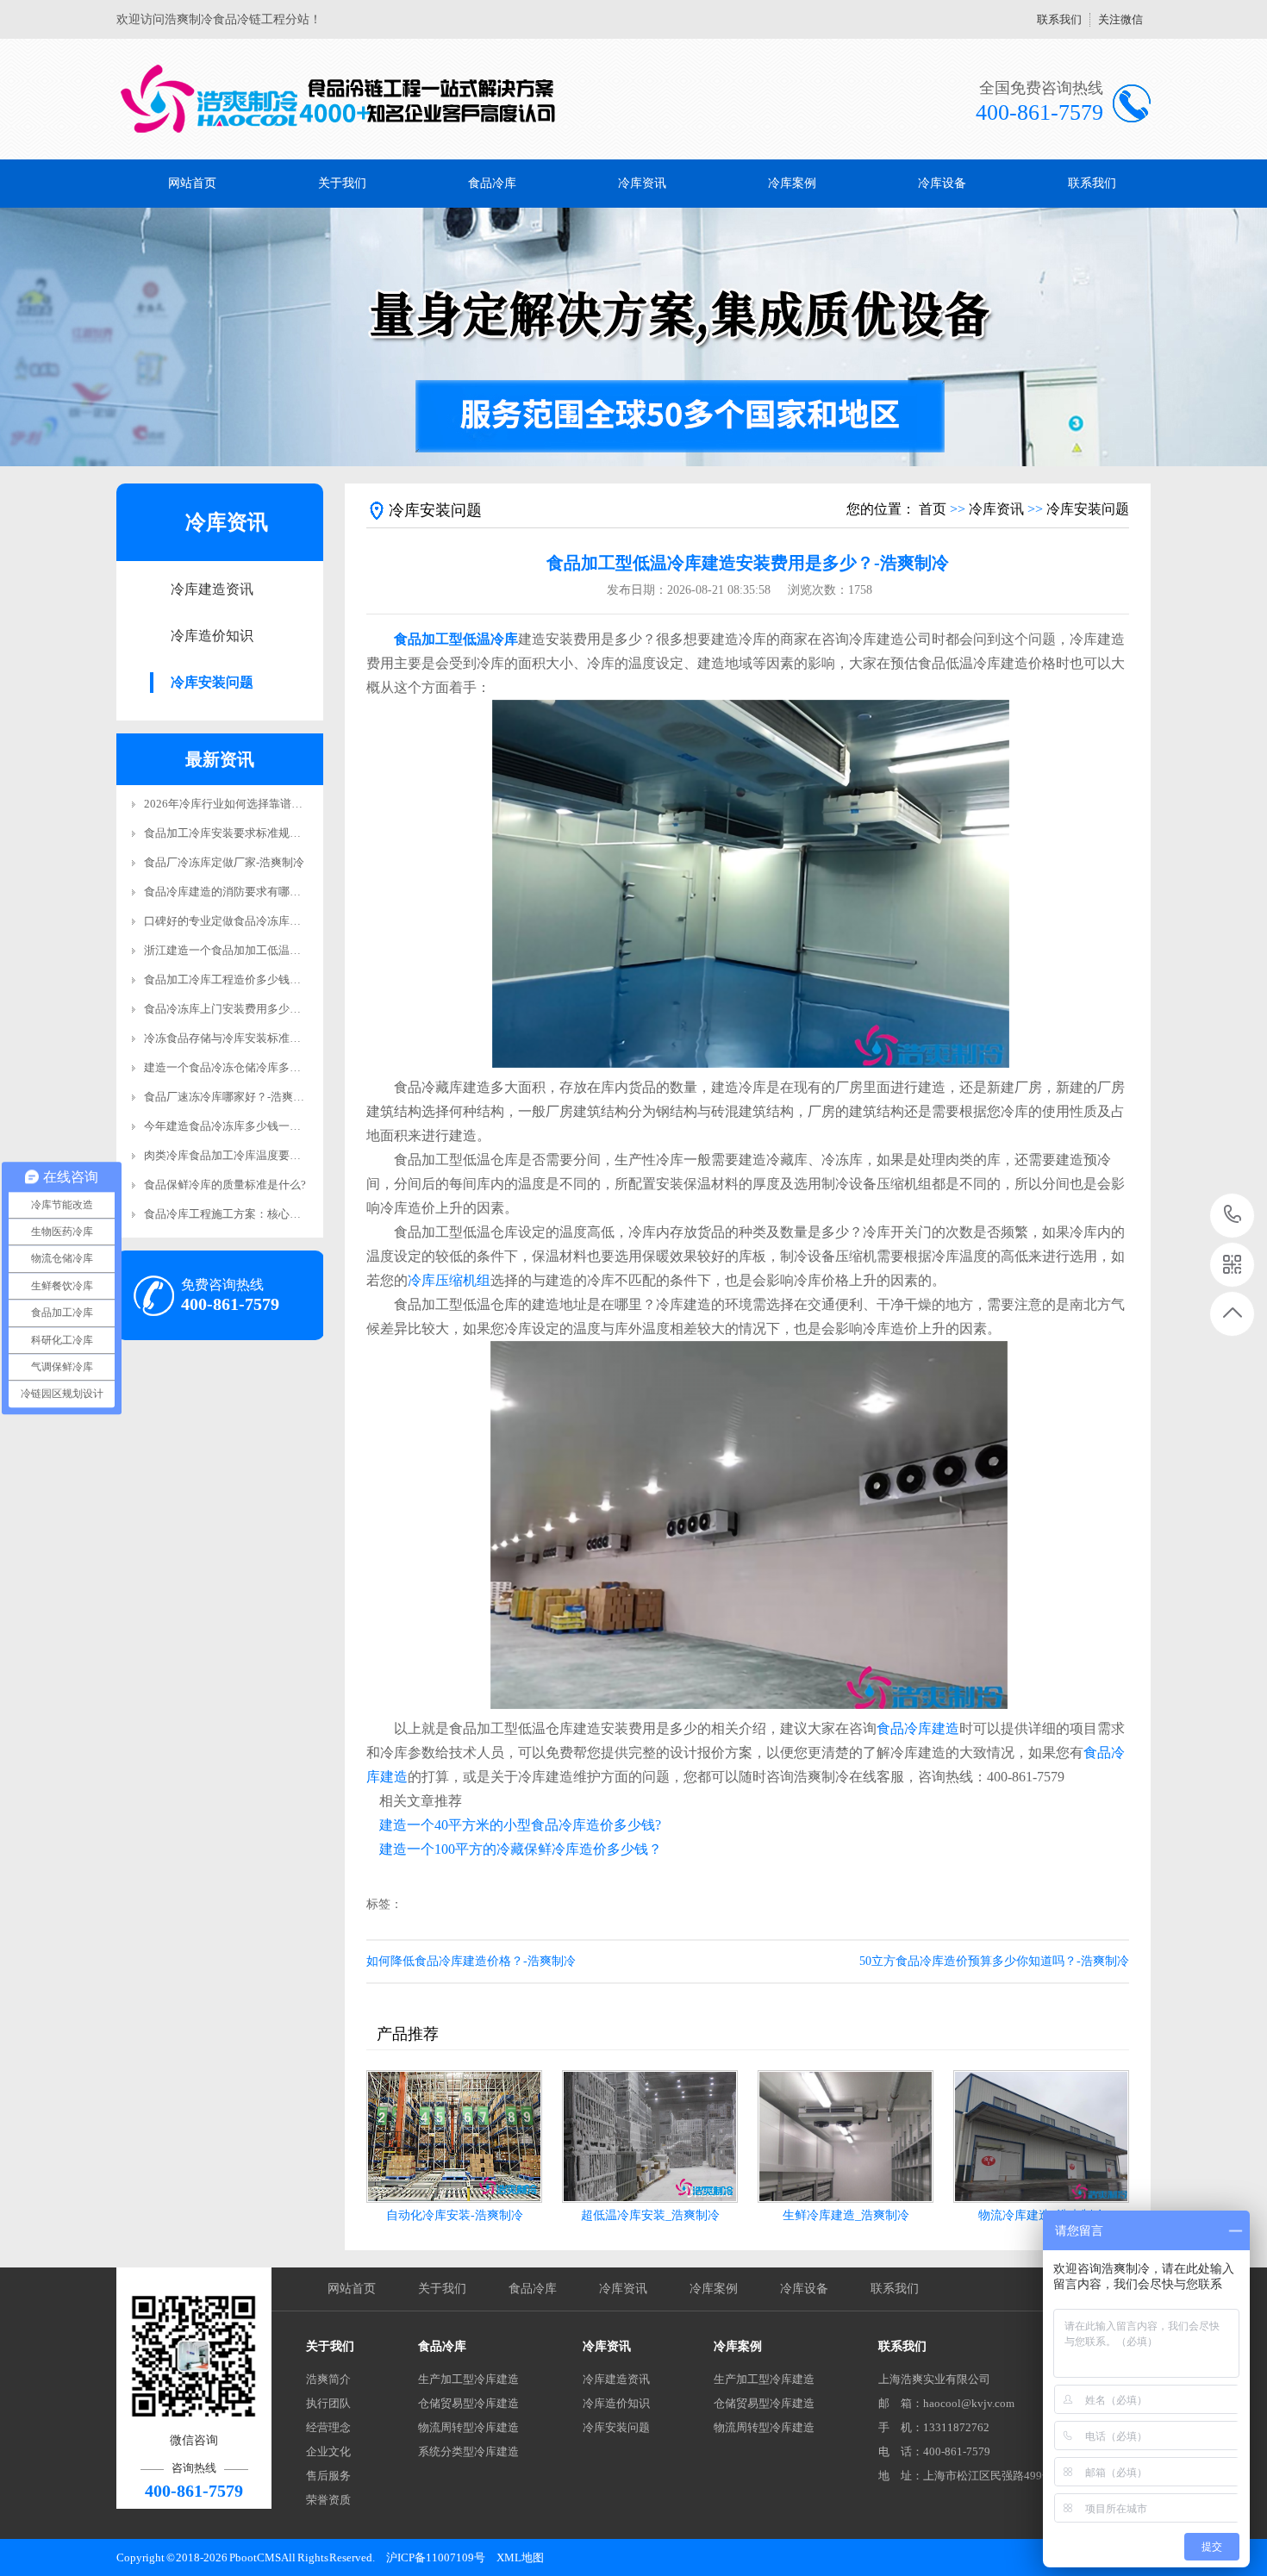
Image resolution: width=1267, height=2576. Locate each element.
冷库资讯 (642, 183)
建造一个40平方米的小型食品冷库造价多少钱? (520, 1825)
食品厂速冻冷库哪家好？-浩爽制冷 (230, 1097)
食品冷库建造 (918, 1728)
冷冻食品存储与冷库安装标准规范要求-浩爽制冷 (263, 1038)
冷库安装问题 (212, 682)
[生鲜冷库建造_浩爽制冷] (846, 2136)
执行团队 (328, 2403)
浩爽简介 (328, 2379)
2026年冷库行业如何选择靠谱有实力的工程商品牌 (268, 804)
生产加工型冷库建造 (468, 2379)
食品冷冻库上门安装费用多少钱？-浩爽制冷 (252, 1009)
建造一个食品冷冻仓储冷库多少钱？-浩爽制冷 (258, 1067)
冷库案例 (792, 183)
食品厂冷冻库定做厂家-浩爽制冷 (224, 862)
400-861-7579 (1233, 1216)
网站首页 (192, 183)
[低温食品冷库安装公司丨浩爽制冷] (338, 99)
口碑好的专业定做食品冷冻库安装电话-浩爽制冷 (263, 921)
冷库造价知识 (212, 636)
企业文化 (328, 2451)
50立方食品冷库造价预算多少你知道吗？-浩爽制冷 (994, 1961)
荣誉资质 (328, 2500)
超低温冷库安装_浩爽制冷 (650, 2215)
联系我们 (1059, 19)
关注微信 (1120, 19)
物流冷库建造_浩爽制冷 (1042, 2215)
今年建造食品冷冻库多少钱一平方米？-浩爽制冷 (263, 1126)
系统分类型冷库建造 (468, 2451)
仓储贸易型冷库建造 (468, 2403)
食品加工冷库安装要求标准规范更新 (234, 833)
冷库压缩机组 (449, 1280)
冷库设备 (942, 183)
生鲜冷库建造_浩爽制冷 (846, 2215)
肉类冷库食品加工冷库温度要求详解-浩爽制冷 (258, 1155)
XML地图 (520, 2557)
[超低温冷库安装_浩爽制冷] (650, 2136)
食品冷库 (492, 183)
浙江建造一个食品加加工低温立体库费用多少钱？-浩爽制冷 (291, 950)
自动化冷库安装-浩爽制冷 (455, 2215)
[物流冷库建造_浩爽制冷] (1041, 2136)
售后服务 (328, 2476)
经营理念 (328, 2427)
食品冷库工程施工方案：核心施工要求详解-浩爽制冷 (275, 1214)
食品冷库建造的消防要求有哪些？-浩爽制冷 (252, 892)
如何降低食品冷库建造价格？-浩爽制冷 (471, 1961)
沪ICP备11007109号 (436, 2557)
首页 (933, 509)
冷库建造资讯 (212, 589)
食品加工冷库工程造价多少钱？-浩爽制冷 (247, 979)
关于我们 (342, 183)
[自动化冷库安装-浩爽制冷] (454, 2136)
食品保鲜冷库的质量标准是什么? (225, 1185)
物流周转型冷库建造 (468, 2427)
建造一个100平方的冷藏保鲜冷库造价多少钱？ (521, 1849)
